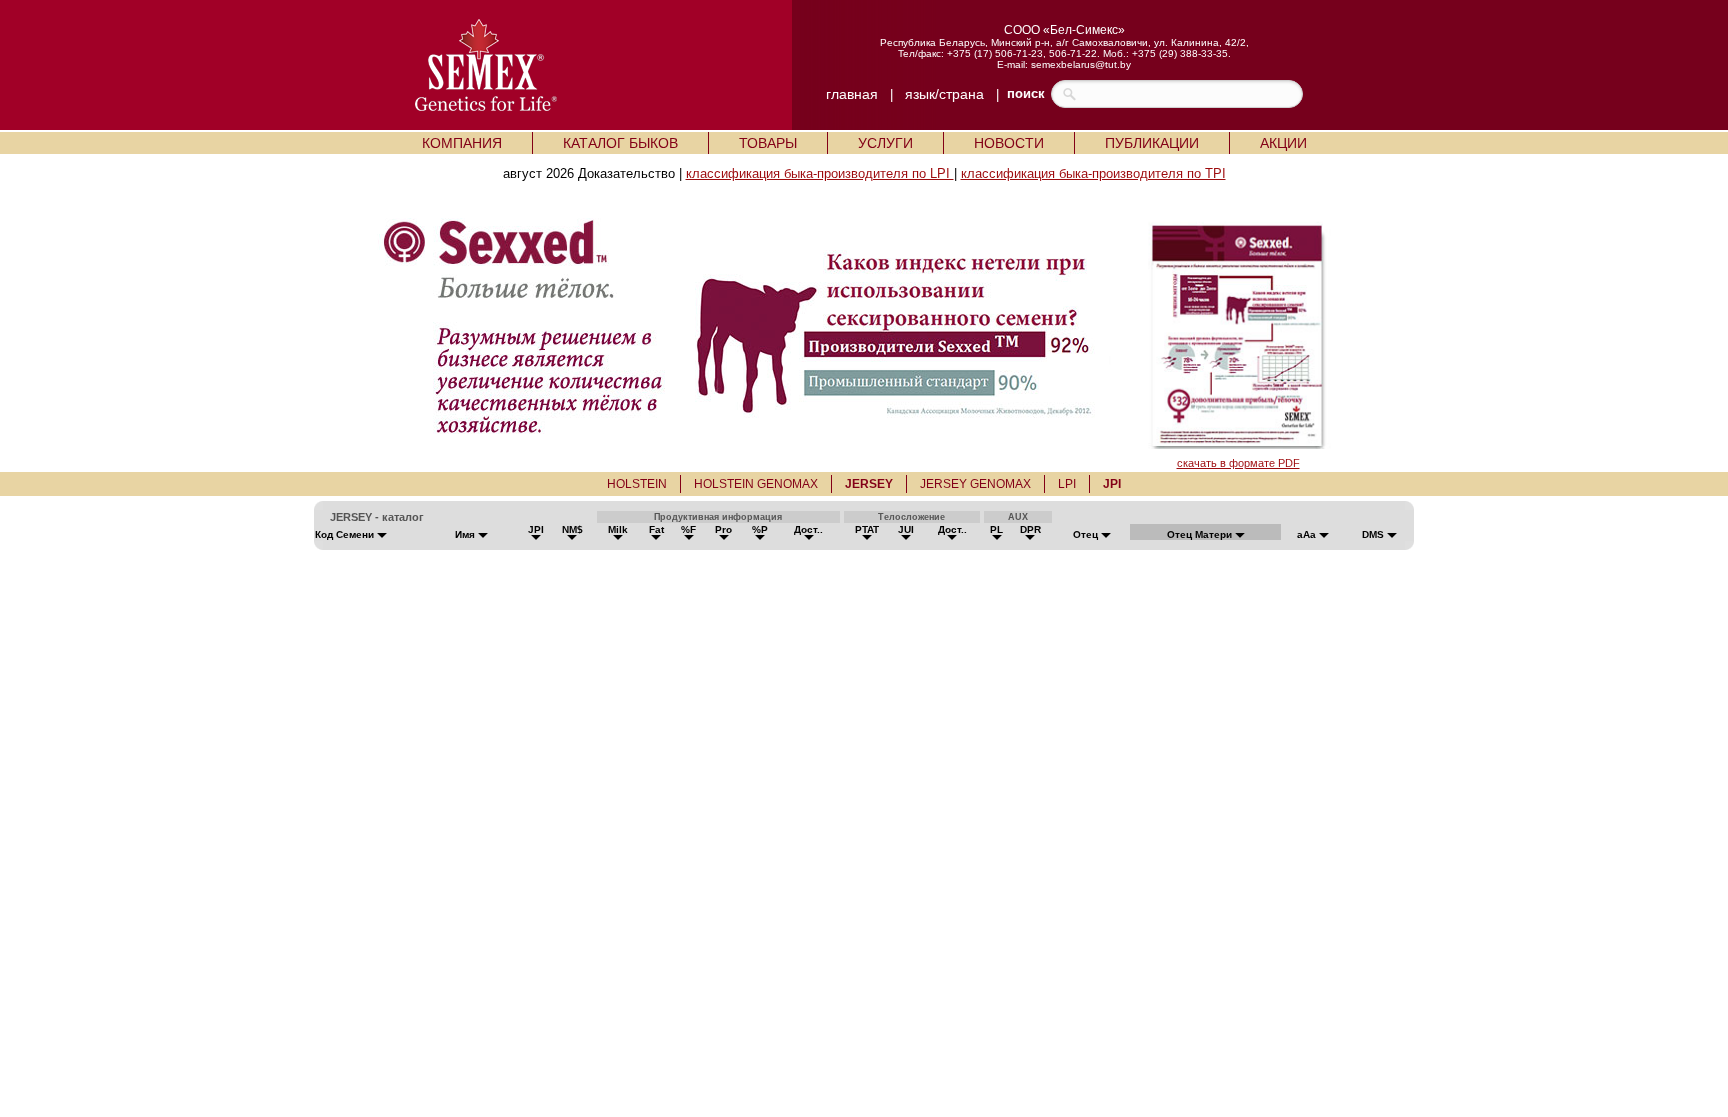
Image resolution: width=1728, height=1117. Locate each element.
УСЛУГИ (885, 143)
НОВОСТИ (1009, 143)
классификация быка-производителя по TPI (1093, 173)
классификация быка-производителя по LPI (820, 173)
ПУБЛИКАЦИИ (1152, 143)
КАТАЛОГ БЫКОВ (620, 143)
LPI (1067, 484)
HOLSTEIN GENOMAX (756, 484)
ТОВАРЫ (768, 143)
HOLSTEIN (637, 484)
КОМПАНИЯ (462, 143)
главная (852, 94)
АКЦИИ (1283, 143)
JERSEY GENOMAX (975, 484)
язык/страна (944, 94)
